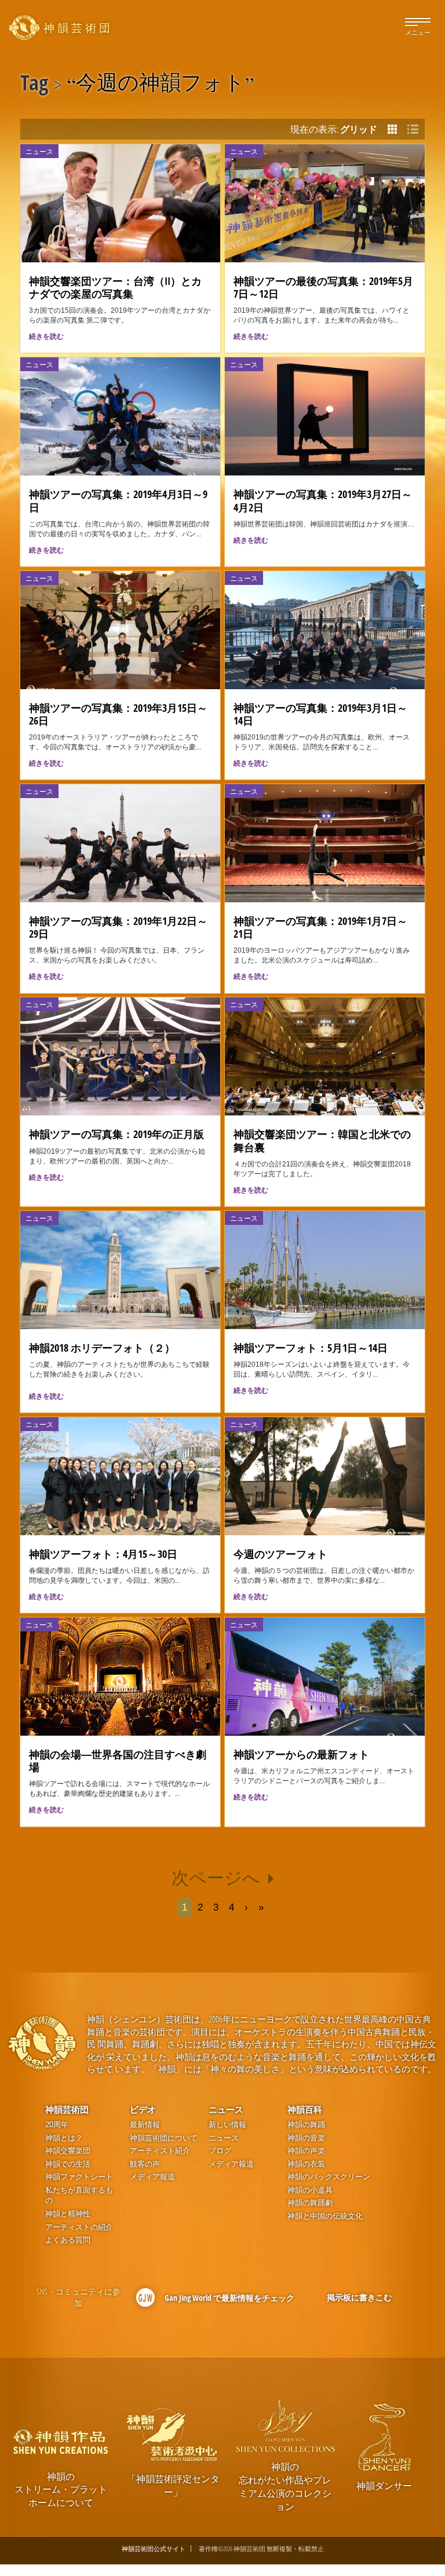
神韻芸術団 (67, 2109)
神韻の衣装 (306, 2164)
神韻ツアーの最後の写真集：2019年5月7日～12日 (323, 287)
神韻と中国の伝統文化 (325, 2216)
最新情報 (145, 2125)
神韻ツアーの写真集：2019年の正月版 (116, 1134)
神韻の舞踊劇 (310, 2203)
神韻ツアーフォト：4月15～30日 (103, 1554)
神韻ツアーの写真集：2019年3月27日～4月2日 (323, 500)
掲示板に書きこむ (359, 2297)
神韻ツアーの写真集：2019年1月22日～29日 (118, 927)
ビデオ (143, 2109)
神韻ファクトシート (79, 2177)
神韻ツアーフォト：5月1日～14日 (311, 1348)
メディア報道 (152, 2177)
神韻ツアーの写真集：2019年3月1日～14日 (320, 714)
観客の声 (145, 2164)
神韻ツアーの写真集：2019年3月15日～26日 (118, 714)
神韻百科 (305, 2109)
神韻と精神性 (68, 2214)
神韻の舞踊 (306, 2125)
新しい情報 (227, 2125)
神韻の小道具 (310, 2190)
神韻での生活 (68, 2164)
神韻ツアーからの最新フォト (301, 1754)
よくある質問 (68, 2240)
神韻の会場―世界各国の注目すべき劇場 (118, 1761)
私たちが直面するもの (79, 2196)
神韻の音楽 (306, 2138)
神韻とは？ (64, 2138)
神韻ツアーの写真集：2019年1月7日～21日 (320, 927)
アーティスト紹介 (160, 2151)
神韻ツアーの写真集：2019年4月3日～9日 (118, 500)
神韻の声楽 (306, 2151)
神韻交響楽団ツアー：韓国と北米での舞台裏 (322, 1140)
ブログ (220, 2151)
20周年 (57, 2125)
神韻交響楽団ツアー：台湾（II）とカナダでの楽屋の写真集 (115, 287)
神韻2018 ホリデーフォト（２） (102, 1348)
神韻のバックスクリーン (329, 2177)
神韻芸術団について (164, 2138)
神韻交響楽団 (68, 2151)
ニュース (226, 2109)
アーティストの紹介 (79, 2227)
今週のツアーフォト (280, 1554)
